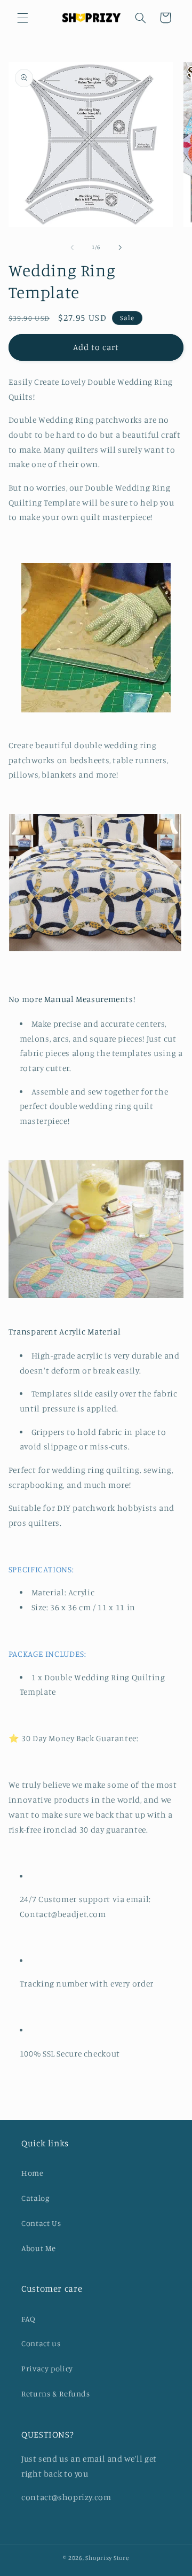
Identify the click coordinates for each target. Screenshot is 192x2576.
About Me (39, 2248)
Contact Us (41, 2223)
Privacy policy (47, 2368)
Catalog (35, 2198)
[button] (22, 18)
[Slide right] (120, 247)
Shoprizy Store (107, 2558)
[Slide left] (72, 247)
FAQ (29, 2319)
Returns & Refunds (56, 2393)
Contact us (41, 2343)
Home (33, 2173)
